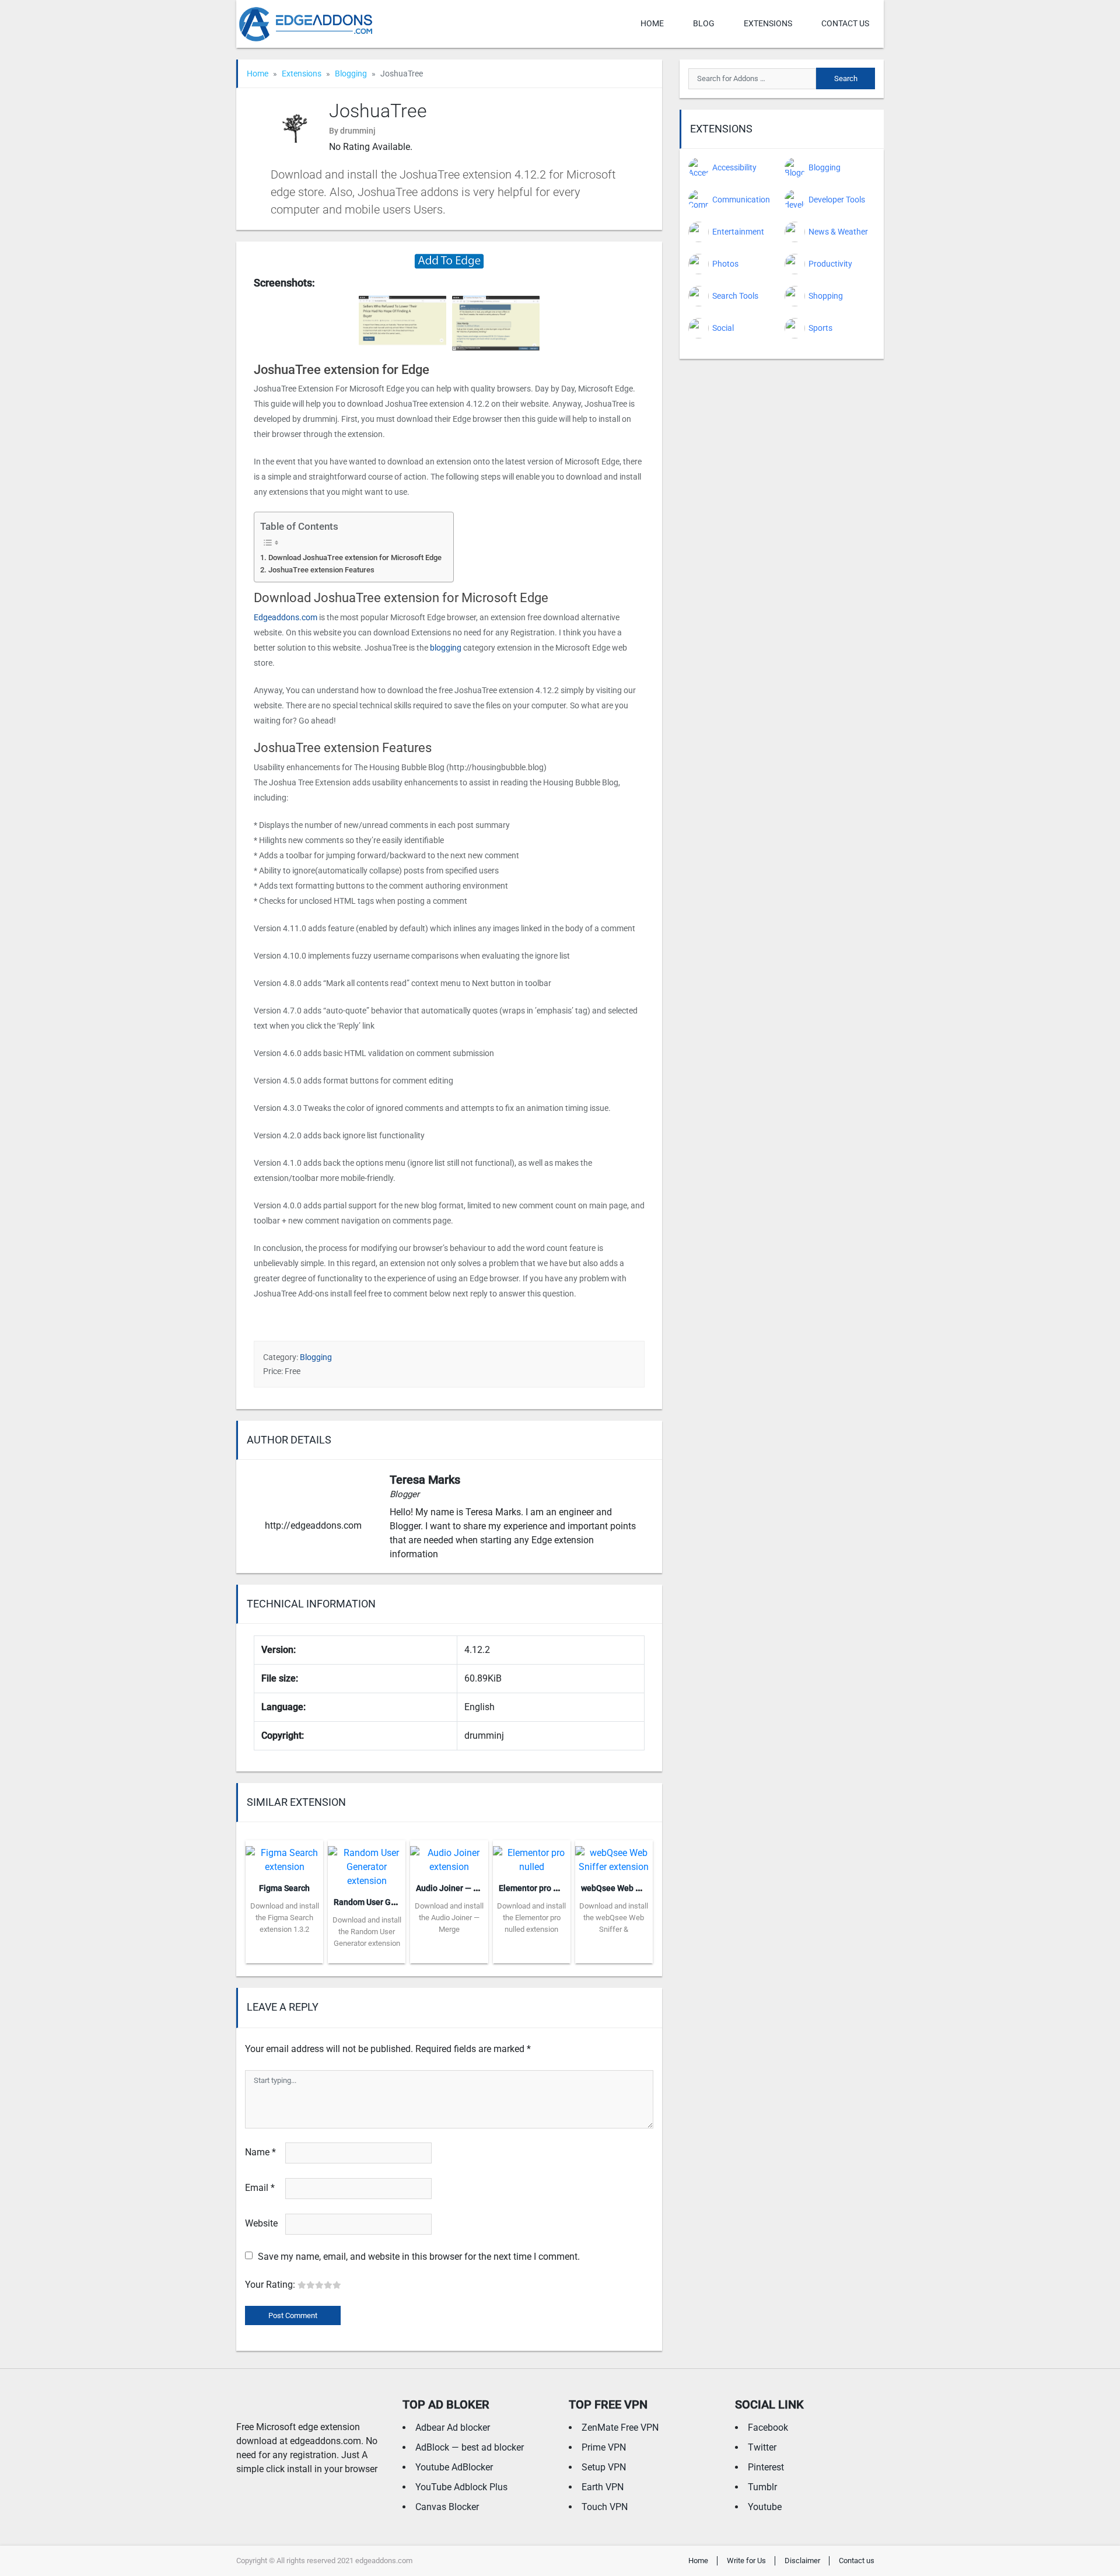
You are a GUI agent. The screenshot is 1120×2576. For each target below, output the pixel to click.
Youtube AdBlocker (454, 2467)
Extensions (768, 23)
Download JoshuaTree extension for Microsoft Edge (355, 558)
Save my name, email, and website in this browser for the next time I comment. (419, 2257)
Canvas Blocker (447, 2507)
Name (260, 2152)
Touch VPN (605, 2507)
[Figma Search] (284, 1856)
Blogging (351, 74)
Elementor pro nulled (538, 1888)
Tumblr (762, 2487)
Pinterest (766, 2467)
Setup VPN (604, 2467)
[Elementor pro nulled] (532, 1856)
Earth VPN (603, 2487)
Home (652, 23)
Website (261, 2223)
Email (260, 2188)
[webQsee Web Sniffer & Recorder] (614, 1856)
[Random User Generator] (367, 1863)
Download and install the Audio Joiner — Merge (449, 1918)
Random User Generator (378, 1902)
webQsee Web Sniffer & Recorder (642, 1888)
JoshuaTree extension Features (321, 570)
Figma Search (284, 1888)
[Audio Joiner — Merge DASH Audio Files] (449, 1856)
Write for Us (746, 2561)
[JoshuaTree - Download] (449, 261)
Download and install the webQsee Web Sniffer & (614, 1918)
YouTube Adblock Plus (461, 2487)
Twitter (762, 2447)
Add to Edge (284, 1955)
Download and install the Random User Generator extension (367, 1932)
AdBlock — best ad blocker (470, 2447)
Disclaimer (802, 2561)
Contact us (845, 23)
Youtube (765, 2507)
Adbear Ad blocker (453, 2428)
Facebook (768, 2428)
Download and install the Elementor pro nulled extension (531, 1918)
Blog (704, 23)
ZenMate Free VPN (620, 2428)
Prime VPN (604, 2447)
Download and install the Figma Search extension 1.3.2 (285, 1918)
